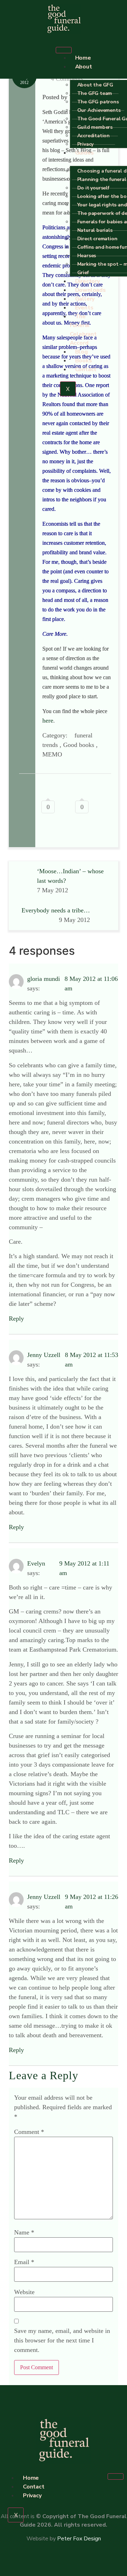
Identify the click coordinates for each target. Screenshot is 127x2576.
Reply (16, 1319)
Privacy (86, 144)
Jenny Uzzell (44, 1355)
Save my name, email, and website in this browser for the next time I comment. (62, 2340)
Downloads (90, 290)
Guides (84, 153)
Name (24, 2232)
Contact (86, 369)
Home (83, 58)
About (84, 67)
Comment (29, 2132)
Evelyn (36, 1563)
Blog (81, 352)
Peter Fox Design (79, 2539)
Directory (87, 281)
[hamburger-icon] (64, 50)
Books (84, 361)
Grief (83, 273)
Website (24, 2292)
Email (24, 2262)
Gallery (85, 299)
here (48, 720)
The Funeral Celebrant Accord (83, 330)
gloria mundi (44, 979)
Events (84, 308)
